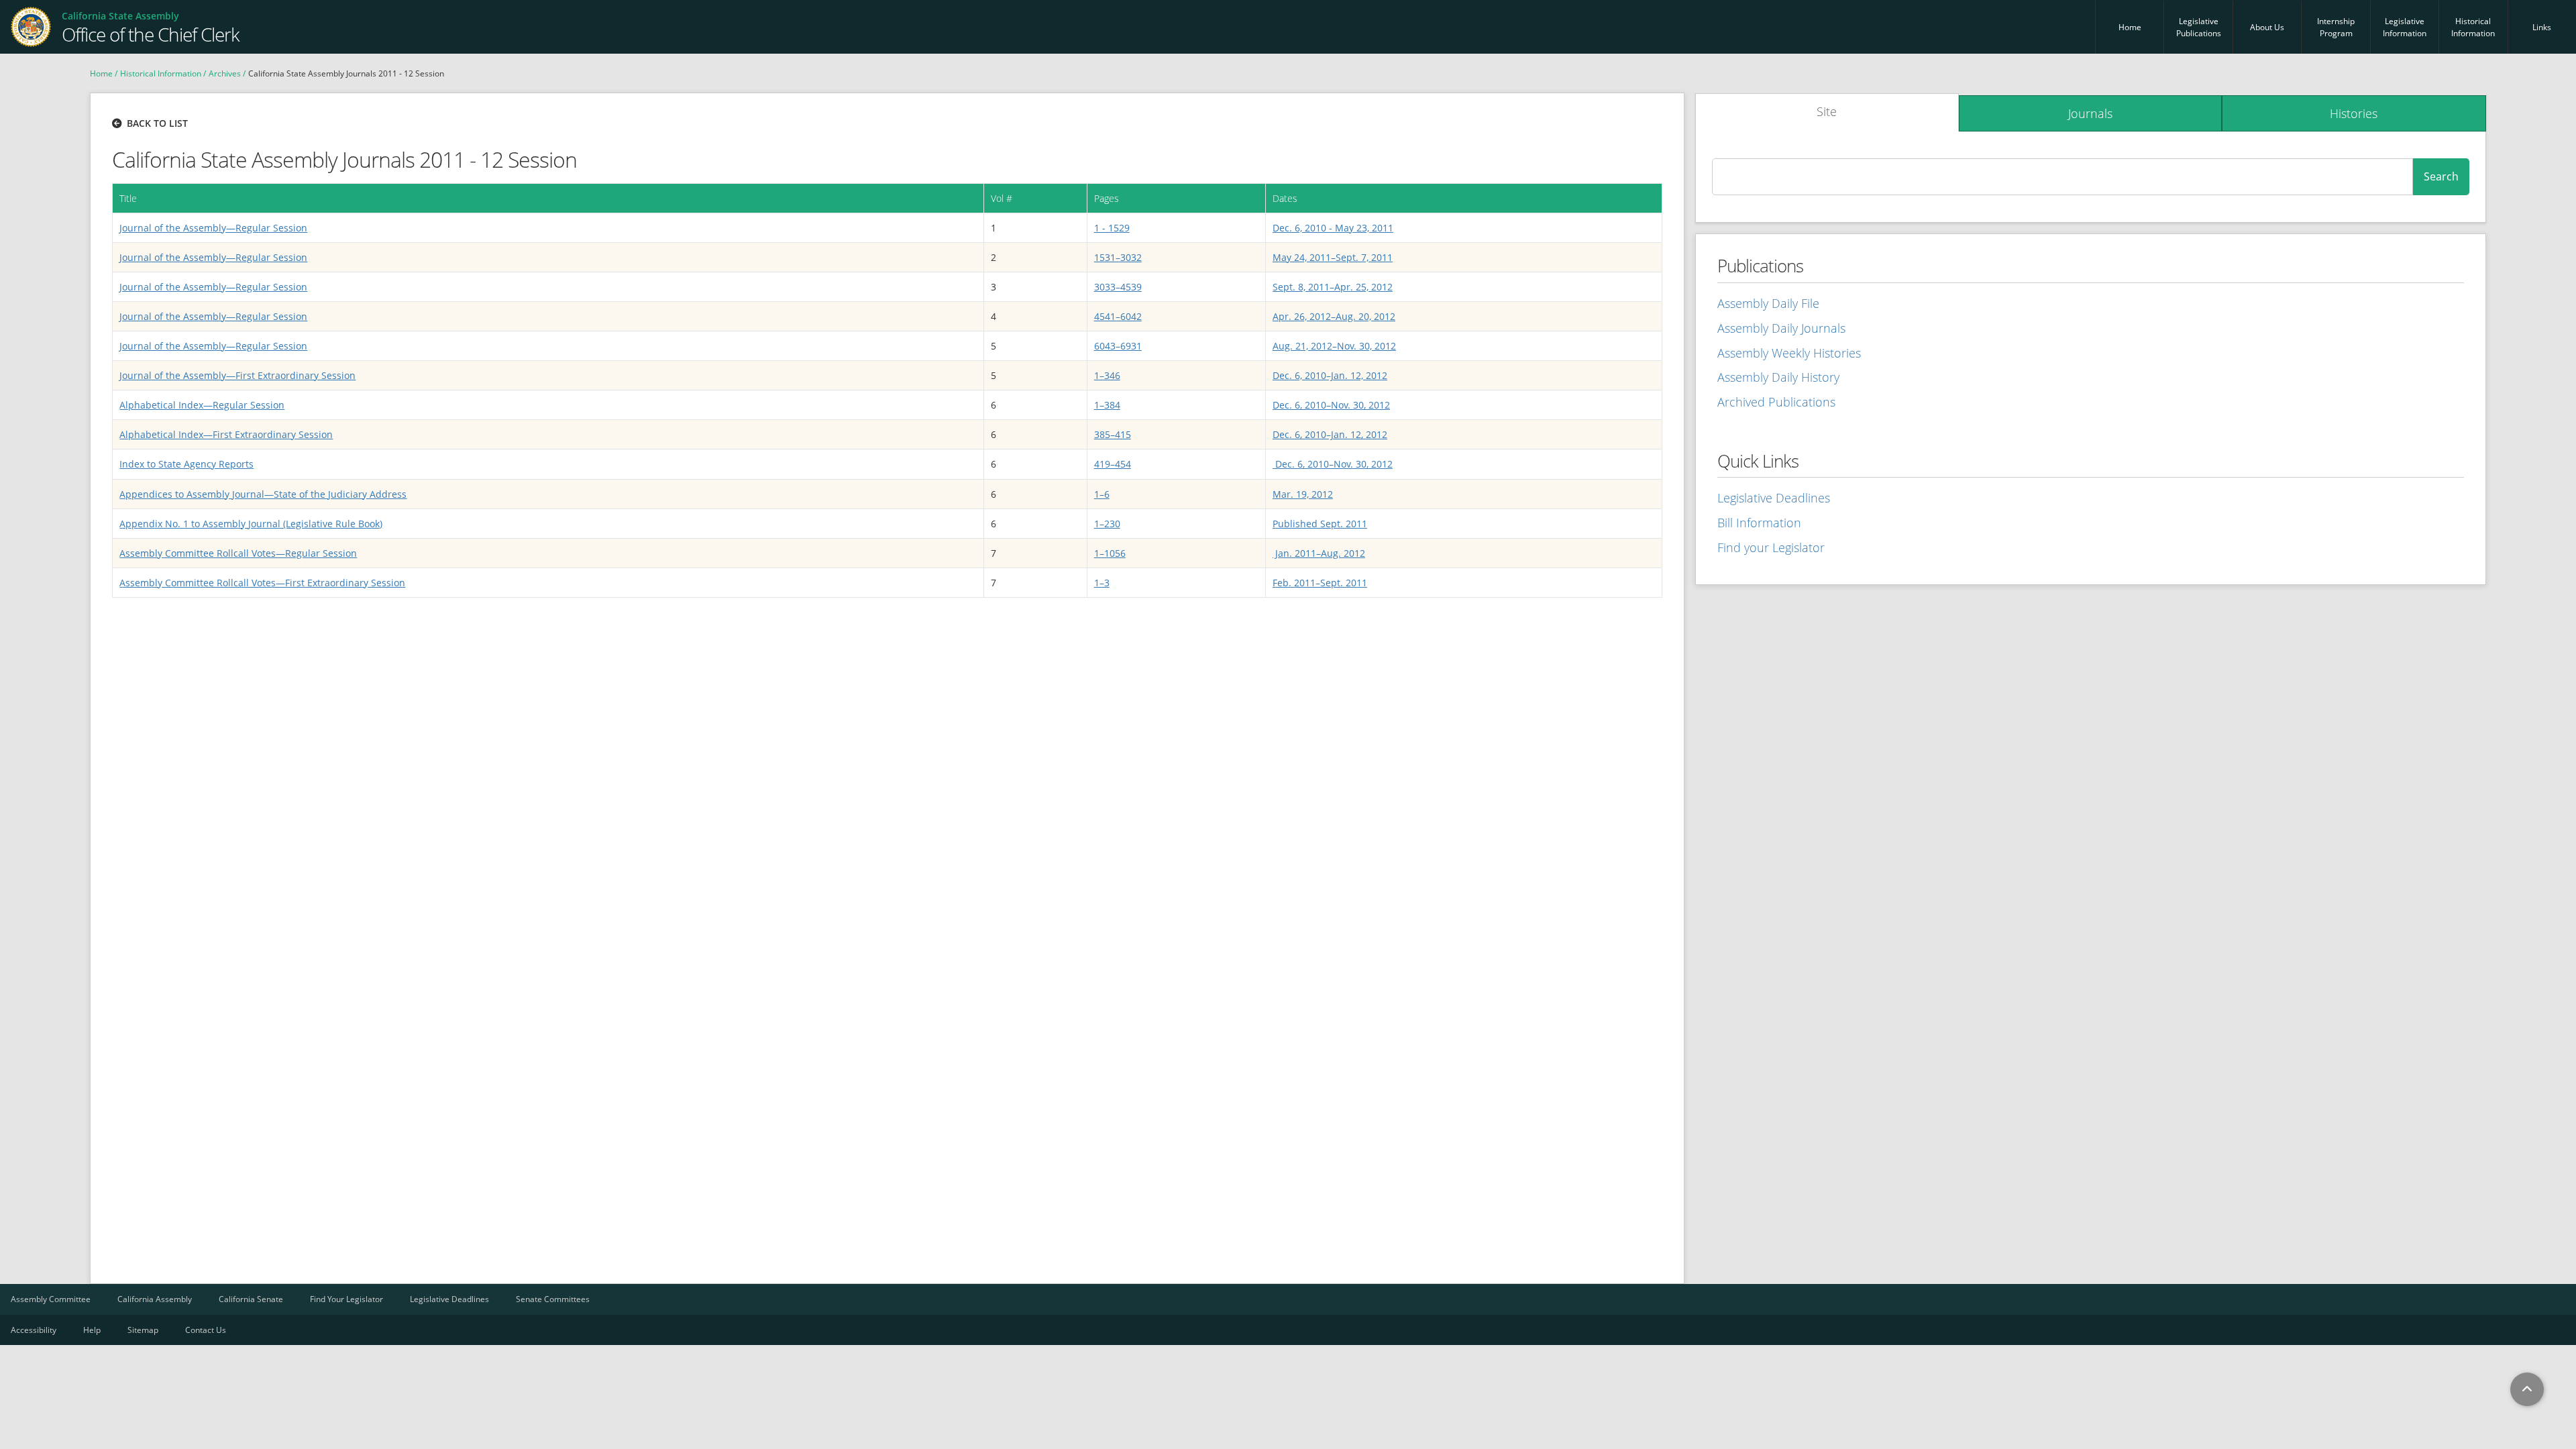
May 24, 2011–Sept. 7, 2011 (1333, 257)
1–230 (1107, 524)
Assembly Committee (51, 1299)
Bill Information (1759, 523)
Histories (2354, 113)
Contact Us (206, 1330)
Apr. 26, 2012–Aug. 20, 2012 (1334, 316)
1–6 (1102, 494)
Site (1827, 111)
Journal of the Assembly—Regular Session (213, 228)
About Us (2267, 27)
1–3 (1102, 583)
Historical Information (2473, 27)
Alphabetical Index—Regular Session (202, 405)
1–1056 (1110, 553)
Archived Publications (1776, 402)
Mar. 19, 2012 (1303, 494)
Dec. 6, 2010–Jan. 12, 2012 (1330, 375)
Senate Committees (553, 1299)
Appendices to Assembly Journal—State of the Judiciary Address (263, 494)
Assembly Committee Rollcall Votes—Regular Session (238, 553)
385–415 (1113, 434)
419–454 (1113, 464)
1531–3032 (1118, 257)
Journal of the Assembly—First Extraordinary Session (237, 375)
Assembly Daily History (1778, 377)
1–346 (1107, 375)
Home (2130, 27)
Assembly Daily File (1768, 303)
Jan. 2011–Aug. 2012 (1319, 553)
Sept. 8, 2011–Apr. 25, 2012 (1333, 287)
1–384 (1107, 405)
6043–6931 (1118, 346)
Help (92, 1330)
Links (2542, 27)
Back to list (157, 123)
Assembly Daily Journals (1781, 328)
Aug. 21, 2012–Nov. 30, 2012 (1334, 346)
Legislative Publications (2199, 27)
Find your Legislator (1771, 547)
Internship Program (2336, 27)
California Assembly (155, 1299)
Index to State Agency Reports (186, 464)
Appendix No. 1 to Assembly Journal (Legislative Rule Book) (251, 524)
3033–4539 (1118, 287)
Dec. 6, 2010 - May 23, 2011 (1333, 228)
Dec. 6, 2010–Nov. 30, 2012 (1331, 405)
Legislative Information (2405, 27)
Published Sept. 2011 (1320, 524)
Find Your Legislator (346, 1299)
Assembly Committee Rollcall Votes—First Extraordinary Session (262, 583)
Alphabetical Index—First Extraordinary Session (226, 434)
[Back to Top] (2527, 1389)
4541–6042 (1118, 316)
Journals (2090, 113)
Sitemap (143, 1330)
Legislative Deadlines (1774, 498)
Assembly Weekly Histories (1789, 353)
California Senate (251, 1299)
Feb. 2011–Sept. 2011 (1320, 583)
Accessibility (34, 1330)
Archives (225, 73)
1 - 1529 (1112, 228)
